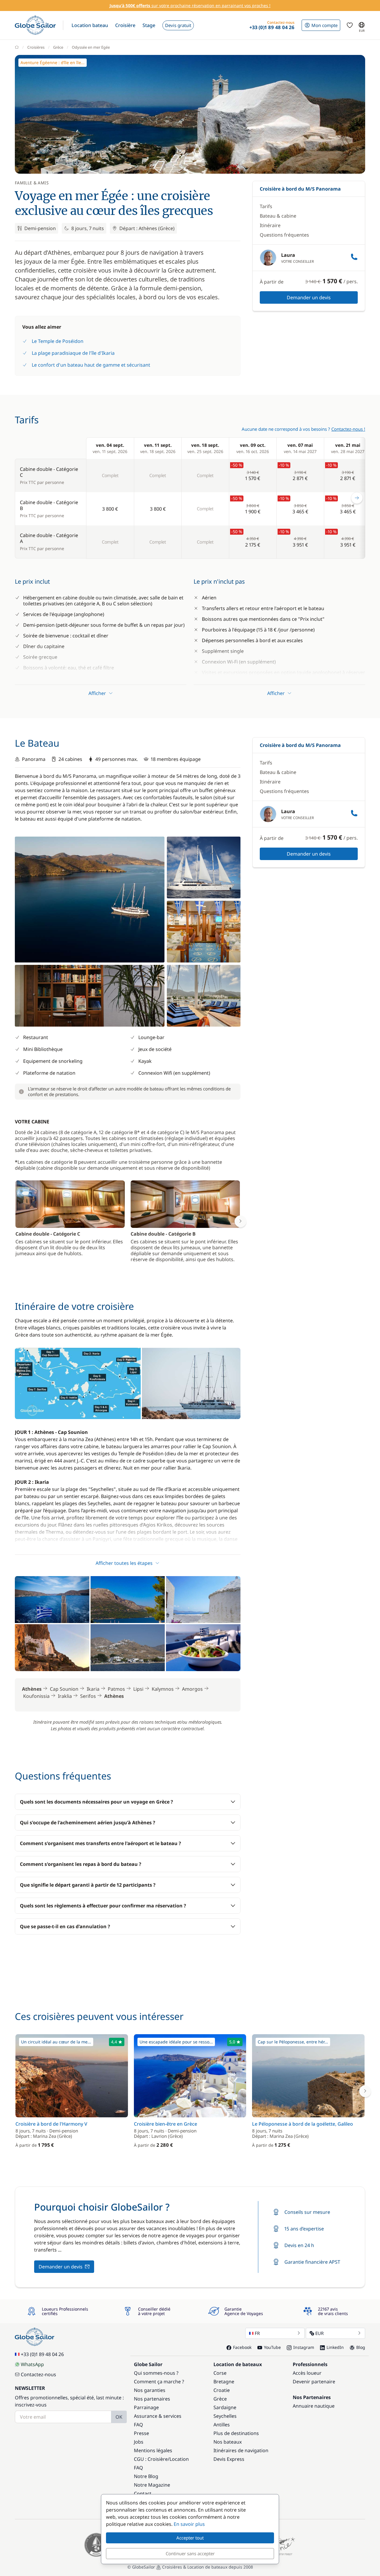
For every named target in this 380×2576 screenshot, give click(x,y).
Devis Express (229, 2459)
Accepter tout (190, 2538)
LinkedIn (335, 2347)
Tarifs (266, 206)
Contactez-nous (38, 2374)
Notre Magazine (152, 2485)
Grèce (58, 47)
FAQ (138, 2425)
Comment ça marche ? (159, 2382)
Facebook (242, 2347)
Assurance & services (158, 2416)
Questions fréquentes (284, 235)
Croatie (222, 2390)
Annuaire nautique (314, 2406)
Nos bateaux (228, 2442)
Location (179, 2459)
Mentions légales (153, 2450)
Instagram (304, 2347)
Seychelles (225, 2416)
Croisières (36, 47)
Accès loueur (307, 2373)
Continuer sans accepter (190, 2553)
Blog (361, 2347)
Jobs (139, 2442)
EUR (319, 2333)
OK (119, 2417)
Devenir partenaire (314, 2382)
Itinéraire (270, 225)
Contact (143, 2493)
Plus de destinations (236, 2433)
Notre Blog (146, 2476)
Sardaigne (225, 2407)
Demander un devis (309, 297)
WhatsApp (32, 2364)
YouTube (272, 2347)
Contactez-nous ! (348, 429)
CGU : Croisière (151, 2459)
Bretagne (224, 2382)
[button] (90, 25)
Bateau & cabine (278, 216)
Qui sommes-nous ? (156, 2373)
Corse (220, 2373)
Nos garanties (150, 2390)
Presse (141, 2433)
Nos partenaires (152, 2399)
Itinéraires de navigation (241, 2450)
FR (257, 2333)
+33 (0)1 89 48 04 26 (42, 2354)
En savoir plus (189, 2524)
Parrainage (146, 2407)
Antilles (222, 2425)
